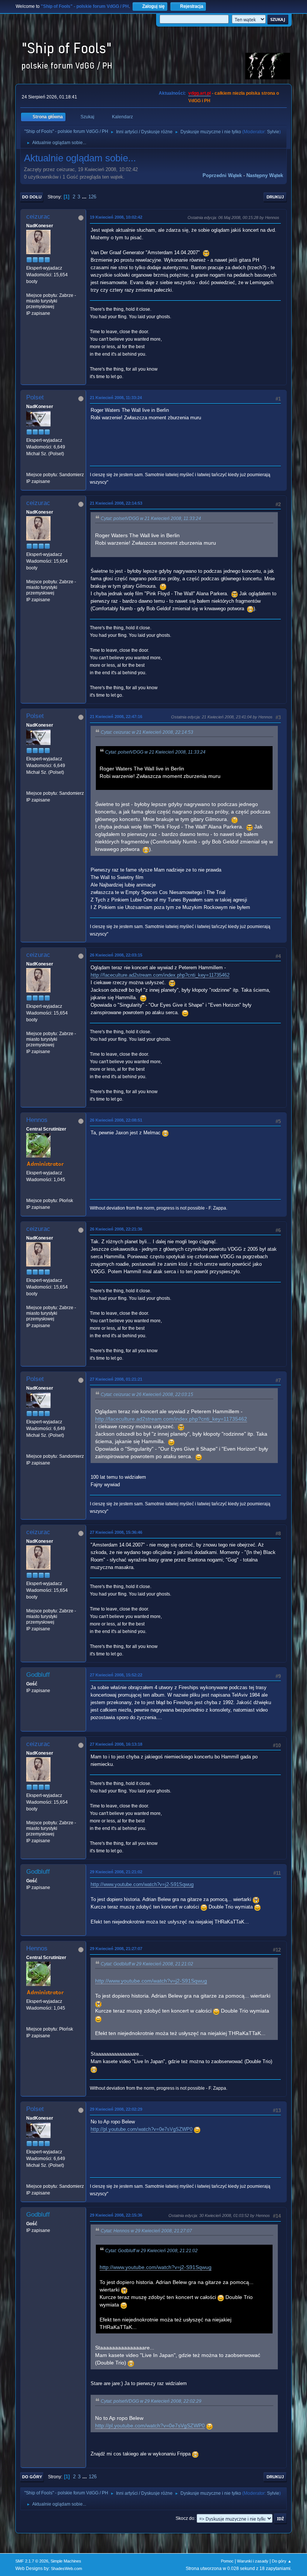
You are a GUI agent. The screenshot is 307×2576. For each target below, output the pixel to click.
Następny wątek (265, 175)
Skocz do (185, 2518)
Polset (35, 397)
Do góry (32, 2477)
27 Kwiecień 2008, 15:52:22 (116, 1675)
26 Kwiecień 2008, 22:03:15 (116, 955)
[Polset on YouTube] (29, 468)
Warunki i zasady (253, 2561)
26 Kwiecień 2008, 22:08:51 (116, 1120)
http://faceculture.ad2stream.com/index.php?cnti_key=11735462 (160, 975)
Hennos (37, 1120)
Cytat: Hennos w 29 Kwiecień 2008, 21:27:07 (146, 2231)
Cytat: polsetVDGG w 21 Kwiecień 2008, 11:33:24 (151, 518)
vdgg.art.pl (200, 93)
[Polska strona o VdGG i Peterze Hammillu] (29, 1193)
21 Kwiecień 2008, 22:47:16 (116, 717)
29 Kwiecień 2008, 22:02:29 (116, 2109)
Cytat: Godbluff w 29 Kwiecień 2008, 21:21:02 (147, 1964)
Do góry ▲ (282, 2561)
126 (92, 197)
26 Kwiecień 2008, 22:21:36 (116, 1229)
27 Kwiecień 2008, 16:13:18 (116, 1744)
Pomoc (227, 2561)
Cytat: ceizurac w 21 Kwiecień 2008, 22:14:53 (147, 732)
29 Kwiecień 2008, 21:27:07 (116, 1949)
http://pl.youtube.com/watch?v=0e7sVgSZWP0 (142, 2129)
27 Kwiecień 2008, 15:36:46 (116, 1532)
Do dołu (32, 197)
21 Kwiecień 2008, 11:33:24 (116, 398)
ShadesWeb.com (66, 2569)
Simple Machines (66, 2561)
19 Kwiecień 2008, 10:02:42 (116, 217)
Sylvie (273, 132)
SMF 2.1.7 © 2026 (32, 2561)
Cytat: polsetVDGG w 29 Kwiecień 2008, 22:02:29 (151, 2401)
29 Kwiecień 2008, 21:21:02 (116, 1872)
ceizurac (38, 217)
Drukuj (275, 197)
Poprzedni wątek (222, 175)
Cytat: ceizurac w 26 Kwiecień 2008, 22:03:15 (147, 1395)
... (85, 197)
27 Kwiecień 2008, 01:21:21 (116, 1379)
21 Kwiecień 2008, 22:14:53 (116, 503)
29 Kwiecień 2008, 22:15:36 (116, 2215)
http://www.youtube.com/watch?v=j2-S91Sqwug (142, 1884)
